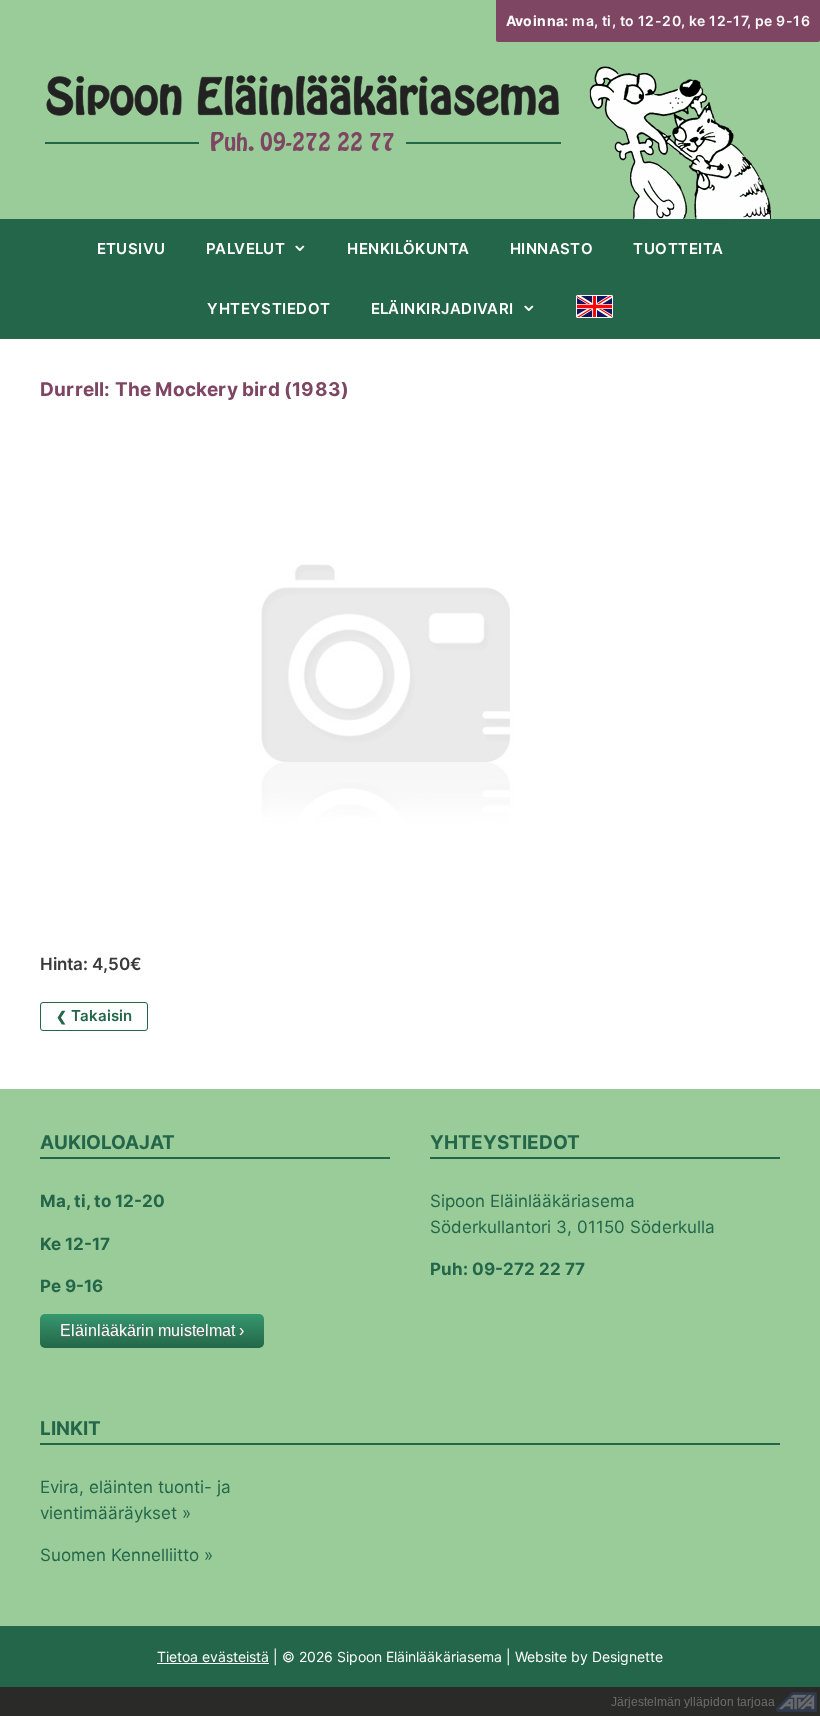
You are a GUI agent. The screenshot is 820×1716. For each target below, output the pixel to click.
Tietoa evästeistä (213, 1656)
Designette (627, 1656)
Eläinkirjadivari (442, 308)
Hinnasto (552, 248)
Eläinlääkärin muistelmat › (152, 1330)
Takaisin (94, 1015)
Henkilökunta (408, 248)
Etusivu (131, 248)
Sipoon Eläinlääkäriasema (303, 99)
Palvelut (246, 248)
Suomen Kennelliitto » (126, 1555)
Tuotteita (678, 248)
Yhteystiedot (268, 308)
